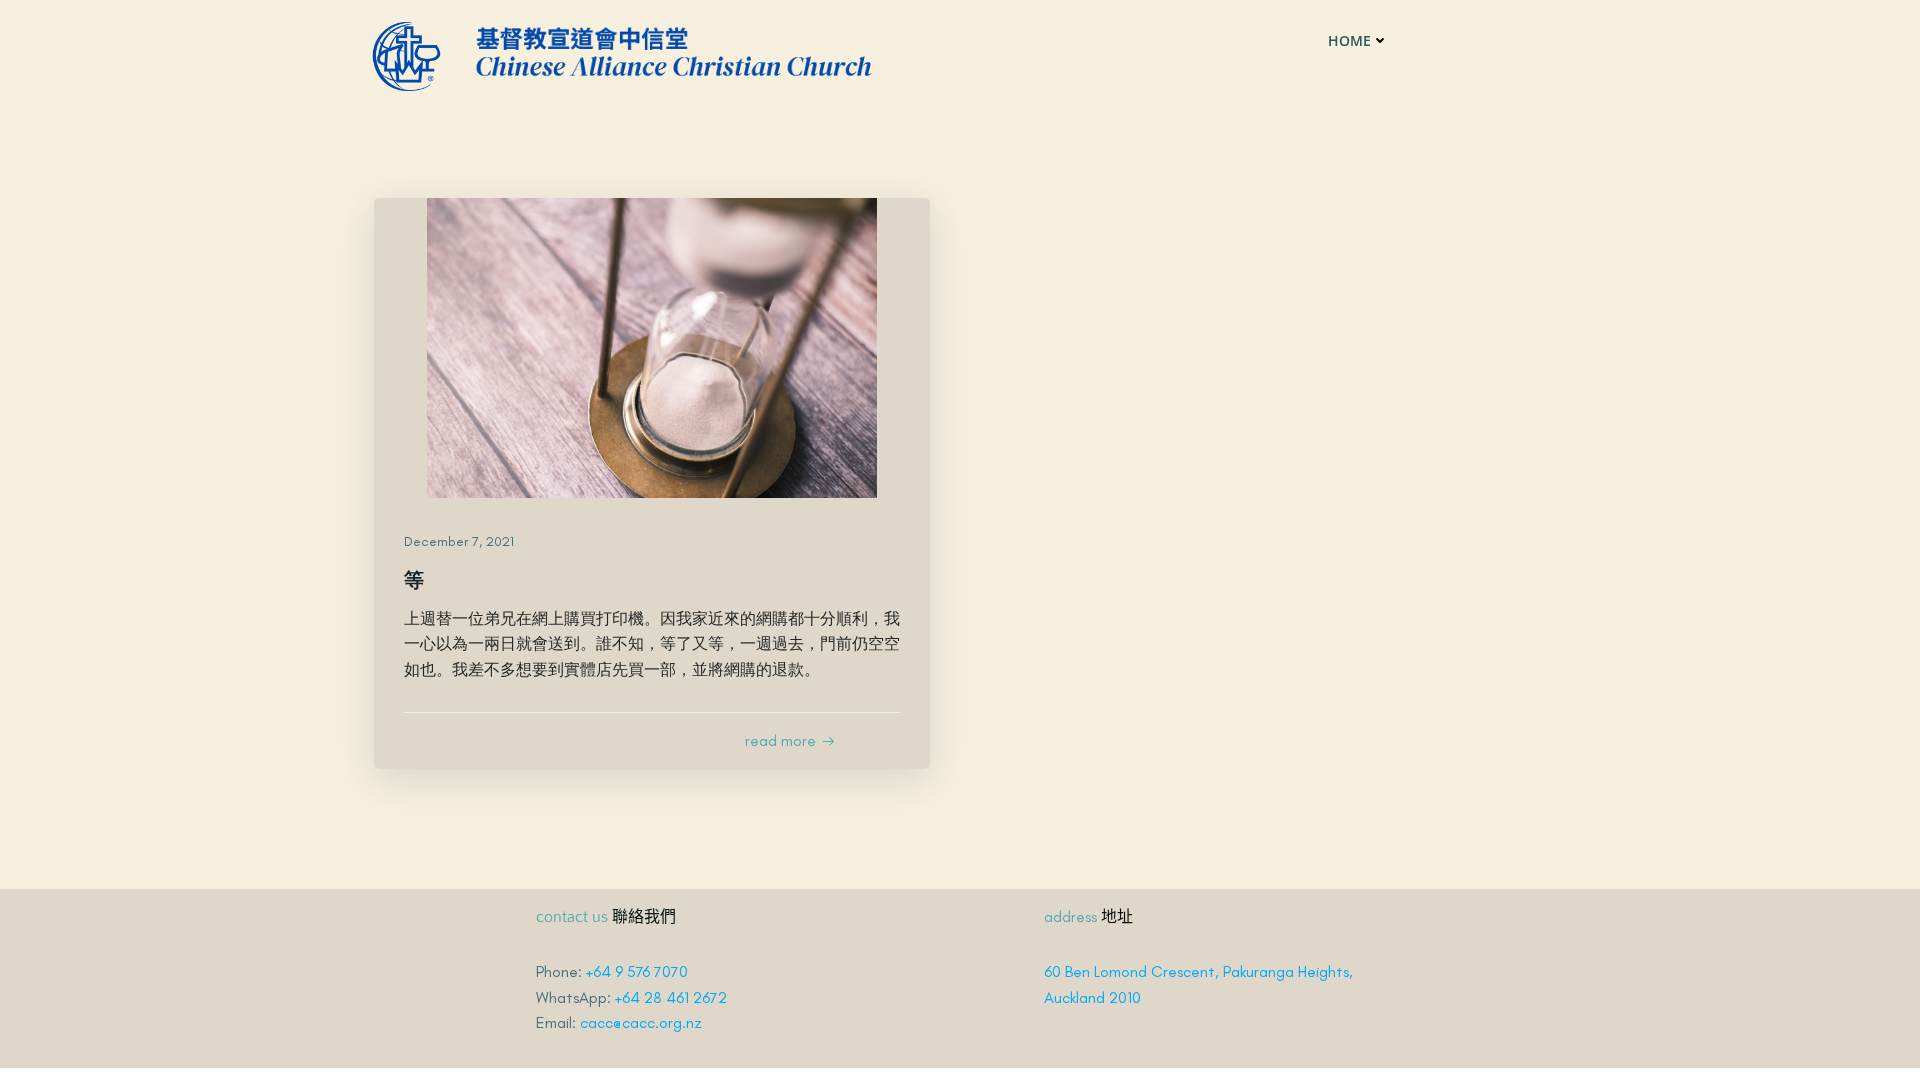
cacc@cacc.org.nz (641, 1022)
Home (1349, 40)
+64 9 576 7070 (637, 971)
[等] (652, 346)
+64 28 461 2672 (671, 997)
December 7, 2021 (459, 541)
